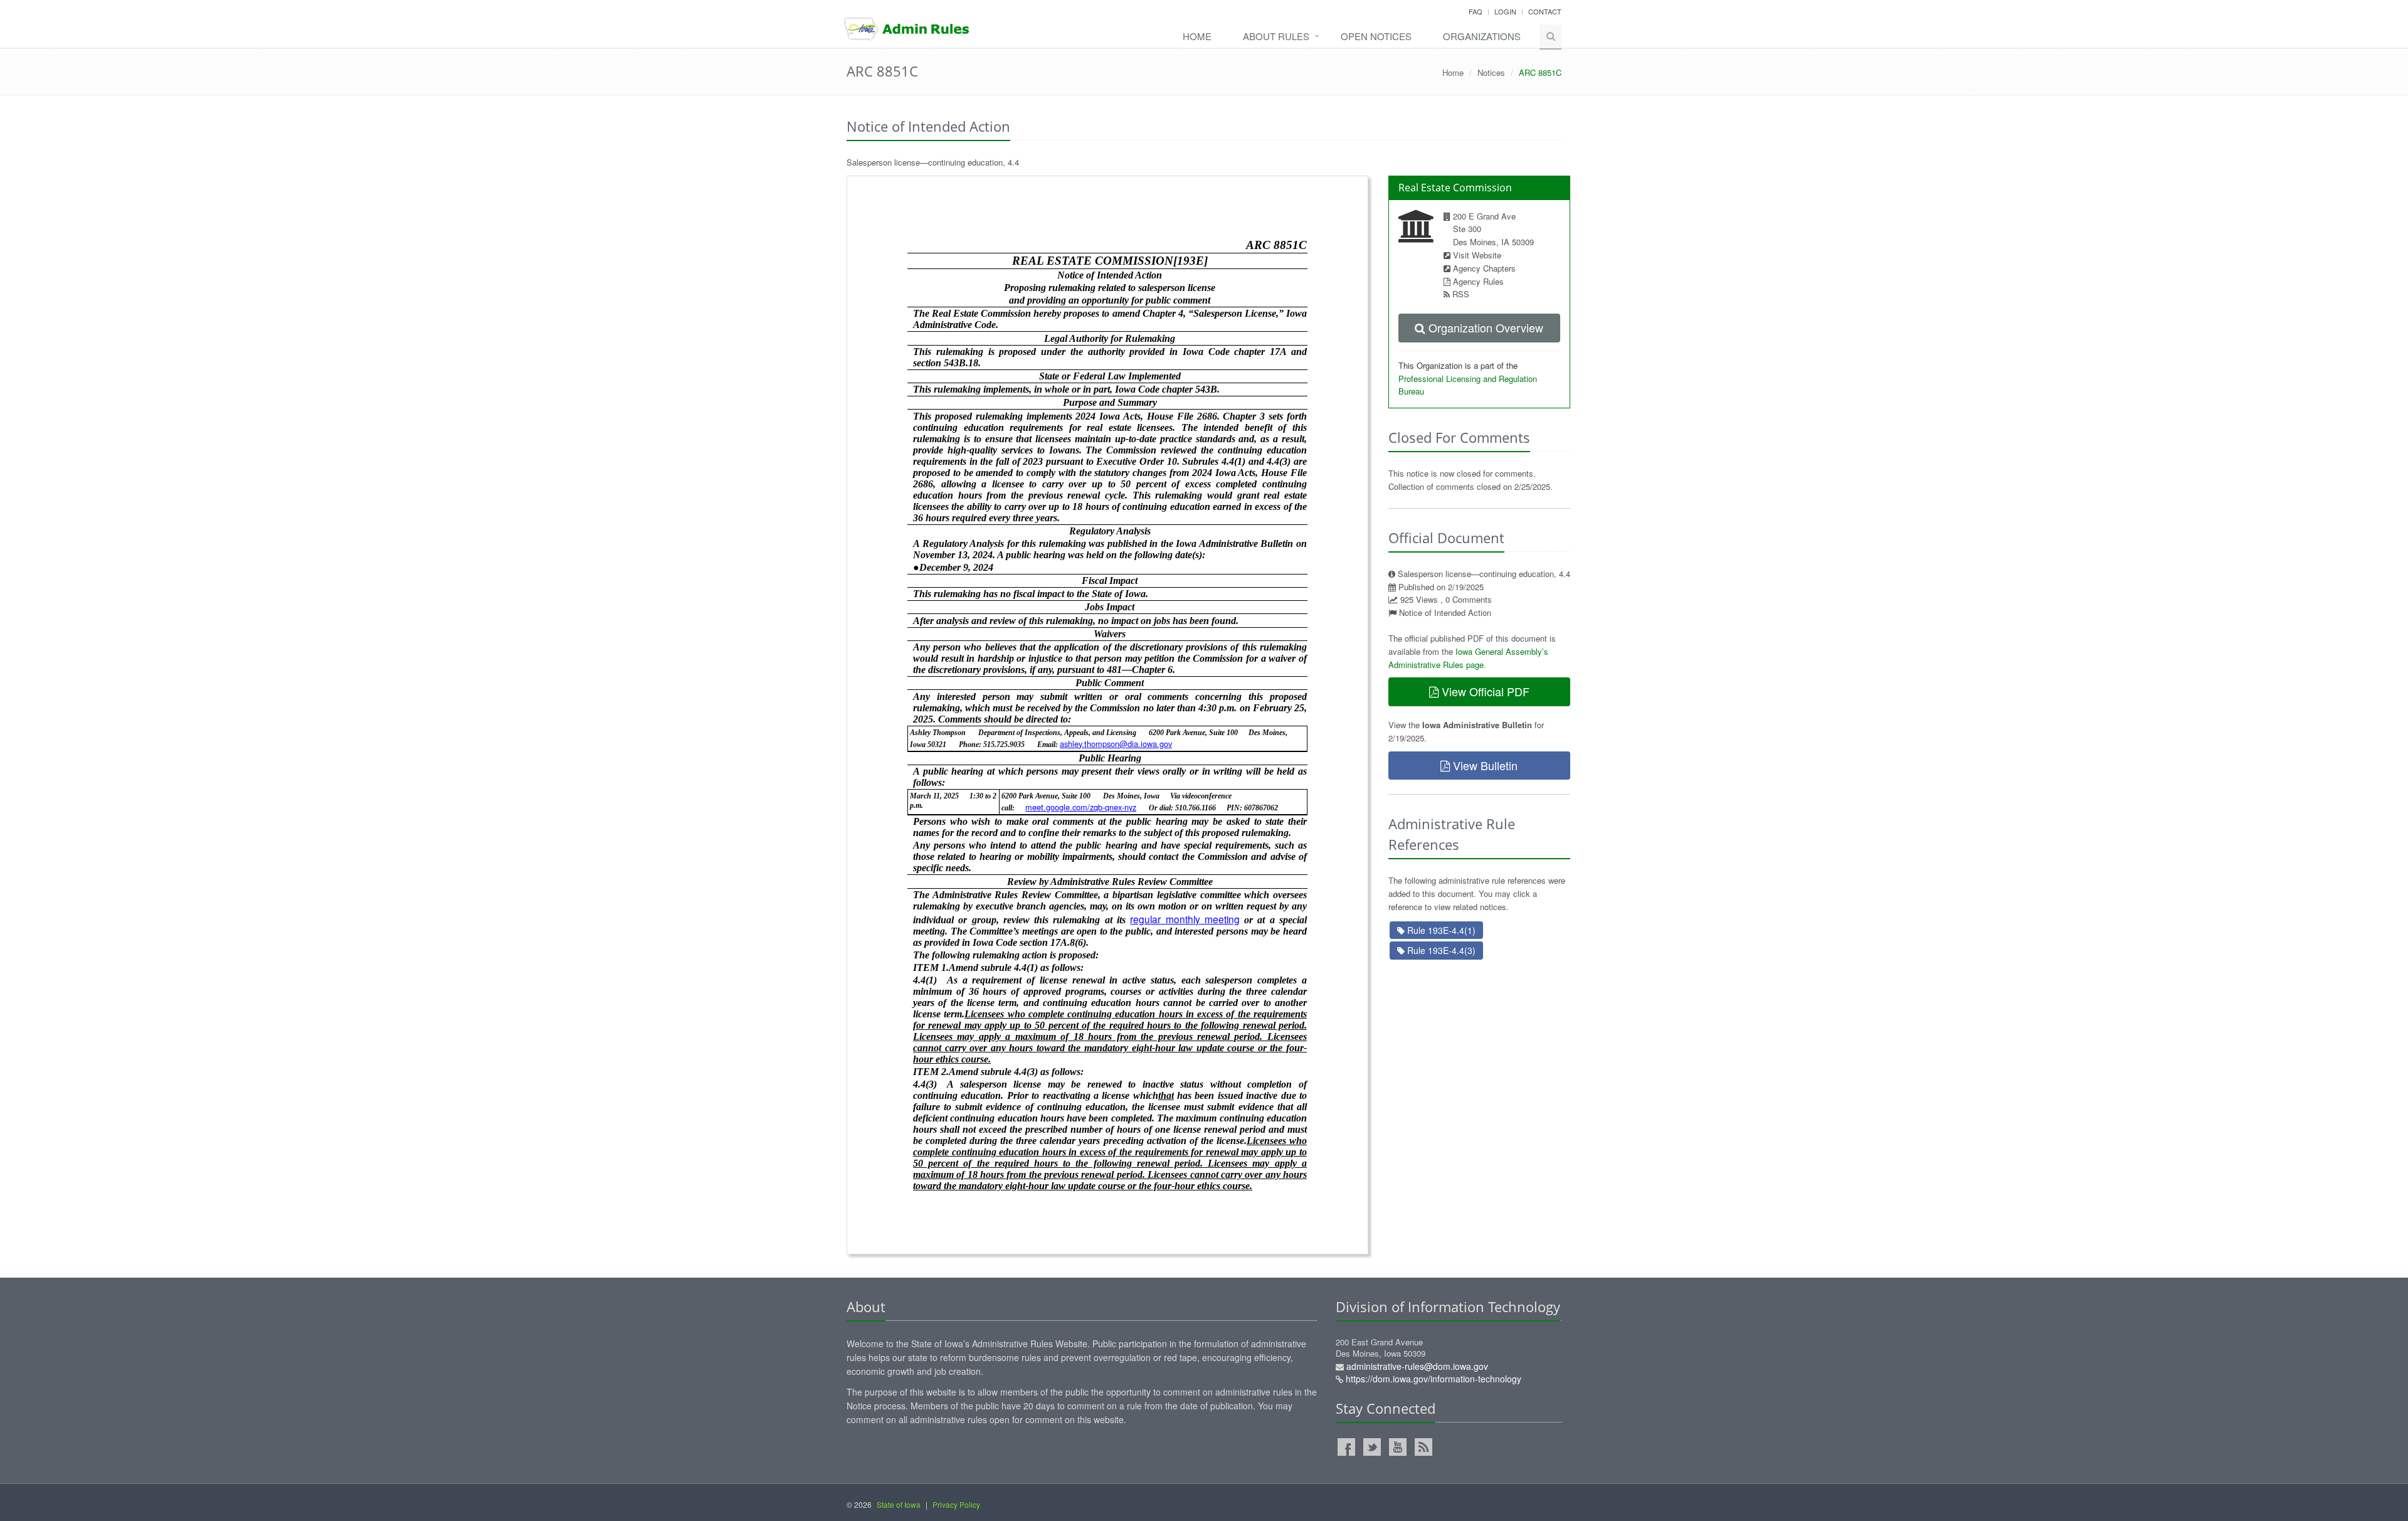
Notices (1491, 72)
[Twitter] (1372, 1447)
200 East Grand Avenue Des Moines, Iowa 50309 (1428, 1361)
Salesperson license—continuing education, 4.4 (933, 162)
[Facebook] (1346, 1447)
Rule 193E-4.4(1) (1440, 930)
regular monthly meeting (1185, 919)
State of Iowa (899, 1504)
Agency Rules (1478, 281)
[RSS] (1423, 1447)
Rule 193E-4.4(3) (1440, 950)
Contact (1545, 11)
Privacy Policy (956, 1504)
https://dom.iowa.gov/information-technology (1434, 1379)
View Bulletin (1484, 765)
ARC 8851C (882, 71)
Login (1505, 11)
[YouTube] (1398, 1447)
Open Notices (1376, 36)
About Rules (1276, 36)
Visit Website (1477, 255)
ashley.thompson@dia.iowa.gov (1116, 744)
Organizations (1482, 36)
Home (1197, 36)
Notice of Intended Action (1445, 612)
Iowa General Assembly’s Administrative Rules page (1468, 658)
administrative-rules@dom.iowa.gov (1417, 1366)
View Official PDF (1484, 691)
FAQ (1476, 11)
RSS (1461, 294)
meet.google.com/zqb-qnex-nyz (1081, 807)
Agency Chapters (1484, 268)
